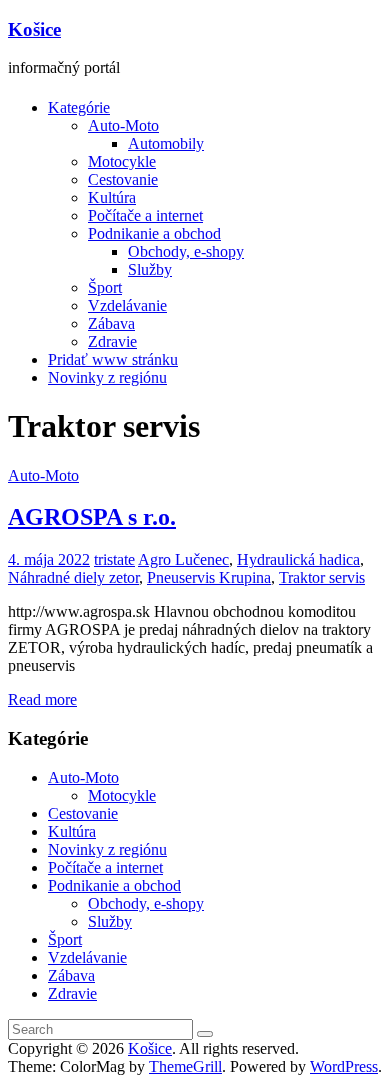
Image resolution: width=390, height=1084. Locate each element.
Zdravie (112, 341)
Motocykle (122, 161)
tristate (114, 559)
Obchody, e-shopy (186, 251)
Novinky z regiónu (107, 377)
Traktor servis (322, 577)
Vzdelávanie (127, 305)
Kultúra (112, 197)
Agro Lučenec (183, 559)
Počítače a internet (145, 215)
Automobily (166, 143)
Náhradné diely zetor (73, 577)
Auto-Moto (123, 125)
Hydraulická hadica (298, 559)
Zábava (111, 323)
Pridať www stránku (113, 359)
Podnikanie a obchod (154, 233)
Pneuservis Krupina (209, 577)
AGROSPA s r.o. (92, 517)
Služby (150, 269)
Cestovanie (123, 179)
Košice (34, 29)
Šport (105, 287)
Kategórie (79, 107)
